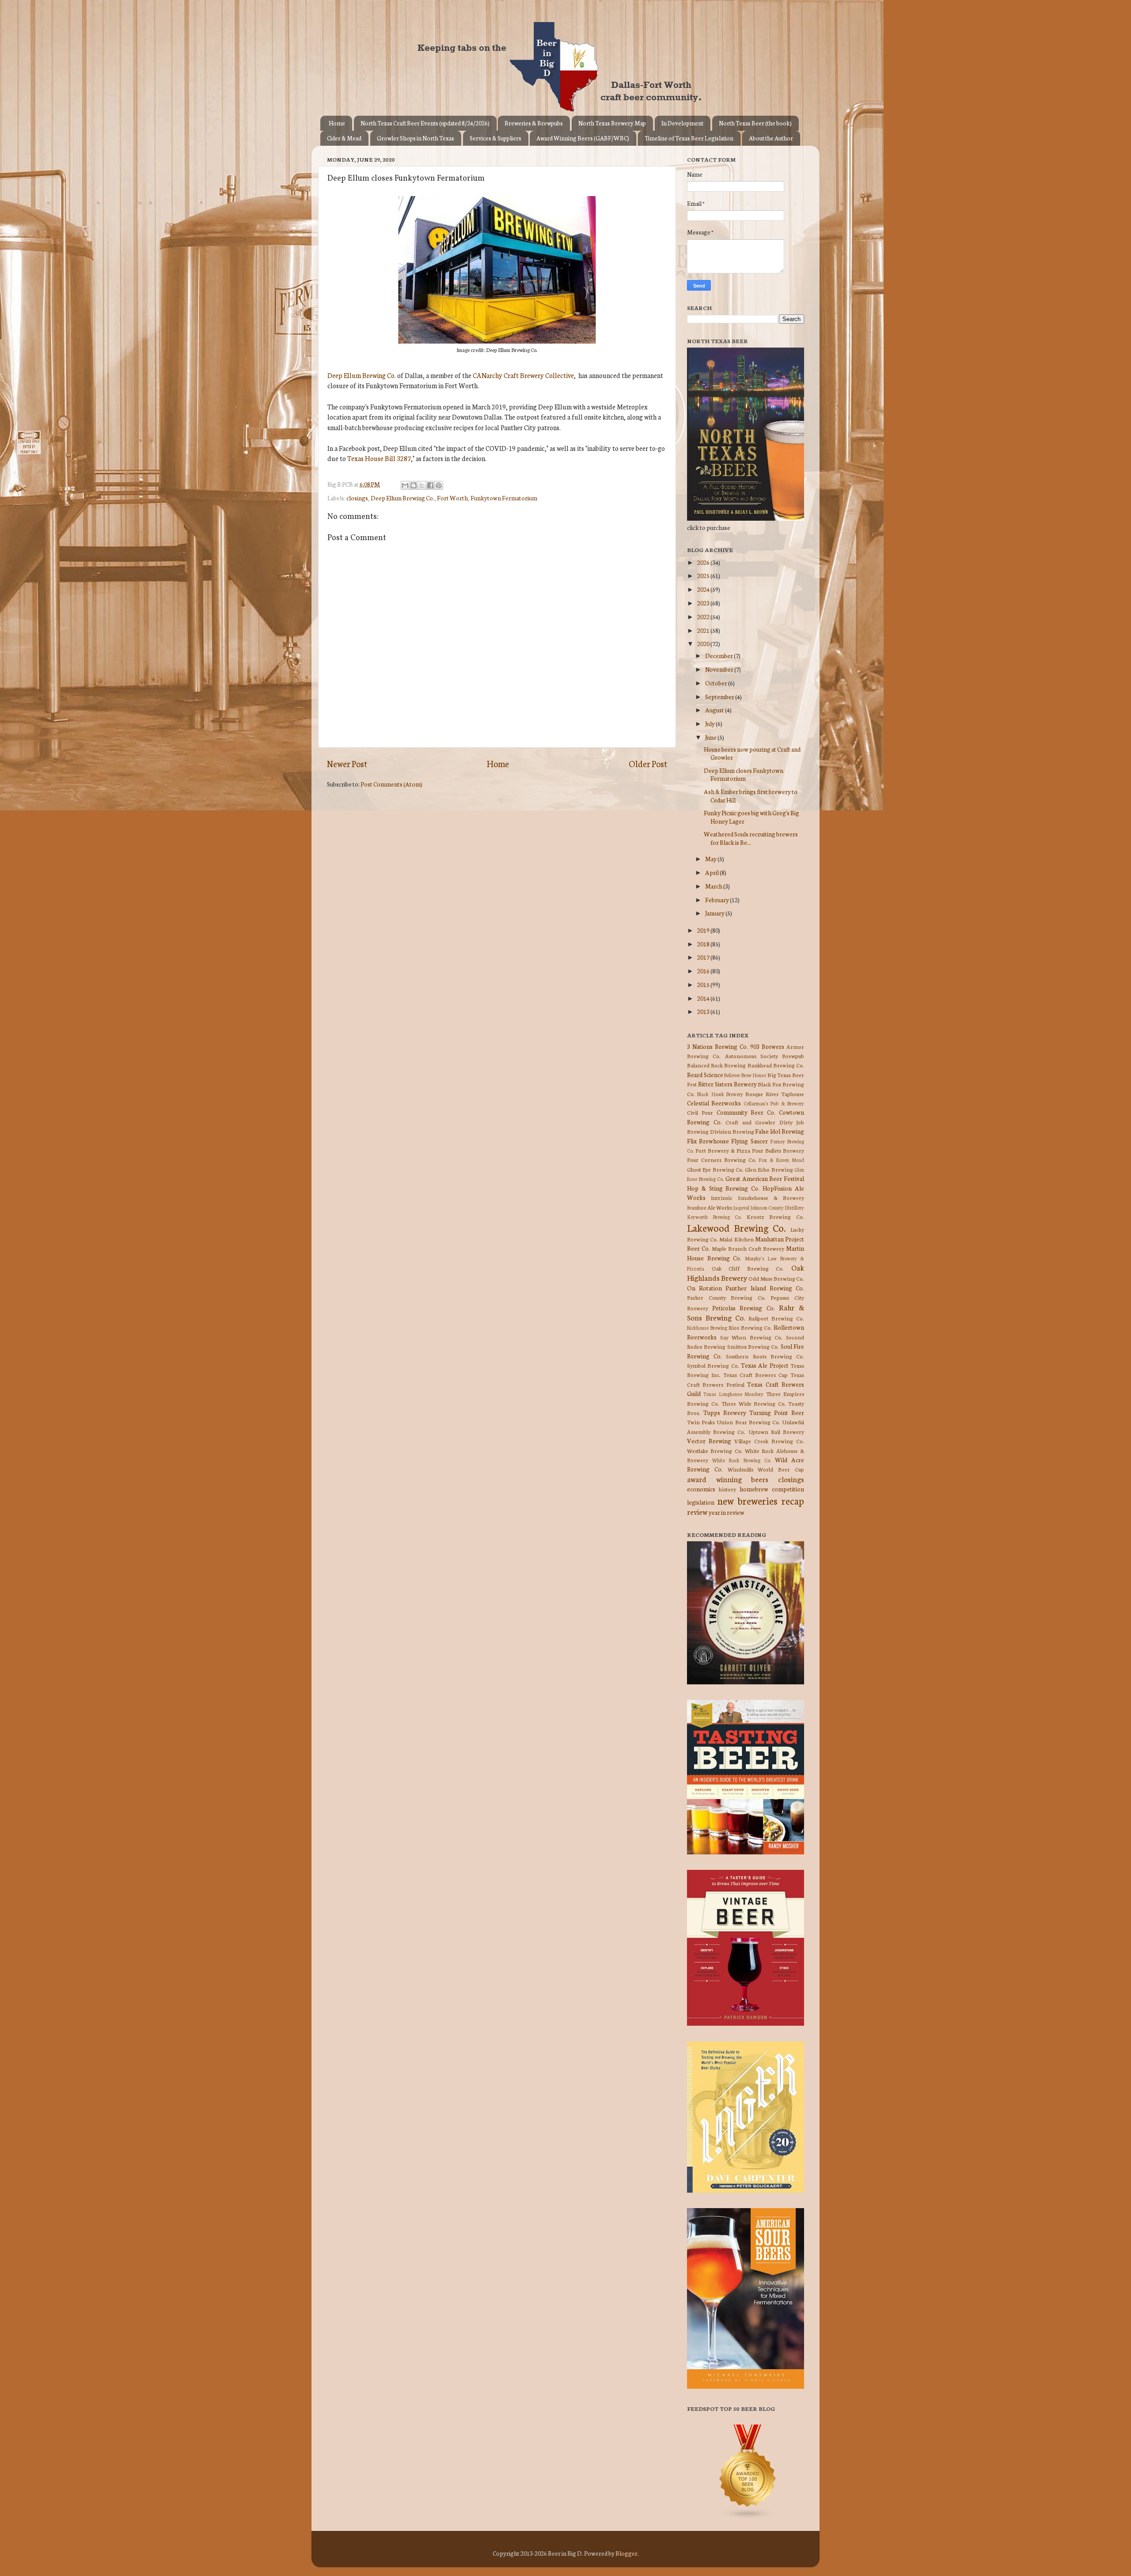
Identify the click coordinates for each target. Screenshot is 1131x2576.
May (711, 859)
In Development (682, 123)
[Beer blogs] (735, 2517)
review (697, 1511)
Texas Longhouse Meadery (734, 1394)
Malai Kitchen (736, 1239)
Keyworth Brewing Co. (714, 1217)
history (727, 1489)
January (715, 913)
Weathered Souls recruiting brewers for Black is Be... (751, 838)
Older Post (648, 763)
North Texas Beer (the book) (755, 123)
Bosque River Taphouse (775, 1094)
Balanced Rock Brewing (716, 1065)
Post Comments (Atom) (391, 784)
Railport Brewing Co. (776, 1318)
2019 (704, 930)
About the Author (771, 138)
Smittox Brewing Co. (753, 1346)
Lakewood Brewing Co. (736, 1227)
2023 (704, 603)
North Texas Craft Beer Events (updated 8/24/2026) (425, 123)
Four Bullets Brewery (778, 1150)
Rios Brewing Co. (750, 1327)
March (714, 886)
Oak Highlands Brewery (746, 1272)
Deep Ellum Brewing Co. (362, 375)
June (711, 737)
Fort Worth (452, 498)
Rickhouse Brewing (707, 1328)
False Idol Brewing (780, 1131)
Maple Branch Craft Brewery (748, 1248)
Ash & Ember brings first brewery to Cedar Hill (751, 795)
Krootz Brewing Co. (775, 1216)
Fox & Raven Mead (781, 1160)
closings (357, 498)
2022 (704, 617)
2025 (704, 575)
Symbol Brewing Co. (713, 1365)
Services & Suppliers (495, 138)
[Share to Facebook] (430, 485)
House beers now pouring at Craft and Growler (752, 753)
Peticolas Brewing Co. (743, 1308)
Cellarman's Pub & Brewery (774, 1103)
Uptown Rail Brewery (776, 1432)
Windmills (740, 1469)
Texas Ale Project (765, 1365)
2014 (704, 998)
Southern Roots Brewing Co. (765, 1356)
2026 (704, 562)
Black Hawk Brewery (720, 1094)
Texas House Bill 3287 (379, 458)
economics (701, 1489)
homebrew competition (772, 1489)
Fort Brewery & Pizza (723, 1150)
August (715, 710)
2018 (704, 944)
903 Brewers (767, 1046)
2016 (704, 971)
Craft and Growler (750, 1122)
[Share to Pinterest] (439, 485)
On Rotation (704, 1288)
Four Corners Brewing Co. (722, 1159)
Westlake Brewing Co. (715, 1451)
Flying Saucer (749, 1141)
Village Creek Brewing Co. (769, 1441)
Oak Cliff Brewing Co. (748, 1268)
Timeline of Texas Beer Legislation (689, 138)
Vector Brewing (709, 1441)
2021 (704, 630)
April (712, 872)
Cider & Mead (344, 138)
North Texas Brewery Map (612, 123)
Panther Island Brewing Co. (765, 1288)
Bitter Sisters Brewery (727, 1084)
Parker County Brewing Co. (726, 1297)
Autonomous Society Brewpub (765, 1056)
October (717, 683)
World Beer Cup (781, 1469)
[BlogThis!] (414, 485)
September (720, 696)
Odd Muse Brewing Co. (776, 1278)
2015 (704, 984)
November (720, 669)
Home (337, 123)
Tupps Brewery (725, 1412)
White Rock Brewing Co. (742, 1460)
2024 (704, 589)
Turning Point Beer (777, 1412)
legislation (701, 1502)
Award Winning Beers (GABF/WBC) (583, 138)
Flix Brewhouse (708, 1141)
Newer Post (347, 763)
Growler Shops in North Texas (416, 138)
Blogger (626, 2553)
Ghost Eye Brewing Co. (715, 1169)
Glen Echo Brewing (769, 1169)
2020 (704, 643)
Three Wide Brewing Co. (754, 1403)
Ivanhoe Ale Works (710, 1207)
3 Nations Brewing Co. (717, 1046)
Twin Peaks (701, 1422)
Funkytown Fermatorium (504, 498)
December (719, 655)
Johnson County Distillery (777, 1207)
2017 (704, 957)
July (710, 723)
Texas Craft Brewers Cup (755, 1375)
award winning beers (728, 1479)
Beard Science (705, 1074)
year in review (727, 1512)
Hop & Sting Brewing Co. (723, 1188)
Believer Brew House (745, 1075)
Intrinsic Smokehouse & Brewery (757, 1197)
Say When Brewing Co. (751, 1337)
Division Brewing (732, 1131)
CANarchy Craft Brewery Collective (523, 375)
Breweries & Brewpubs (534, 123)
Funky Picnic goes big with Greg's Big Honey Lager (751, 817)
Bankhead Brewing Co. (776, 1065)
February (717, 900)
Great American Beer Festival (765, 1178)
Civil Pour (700, 1112)
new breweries (748, 1500)
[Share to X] (422, 485)
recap (793, 1500)
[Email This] (405, 485)
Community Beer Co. (746, 1112)
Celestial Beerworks (714, 1103)
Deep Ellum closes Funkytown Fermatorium (744, 774)
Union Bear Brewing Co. (748, 1422)
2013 (704, 1011)
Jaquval (741, 1207)
